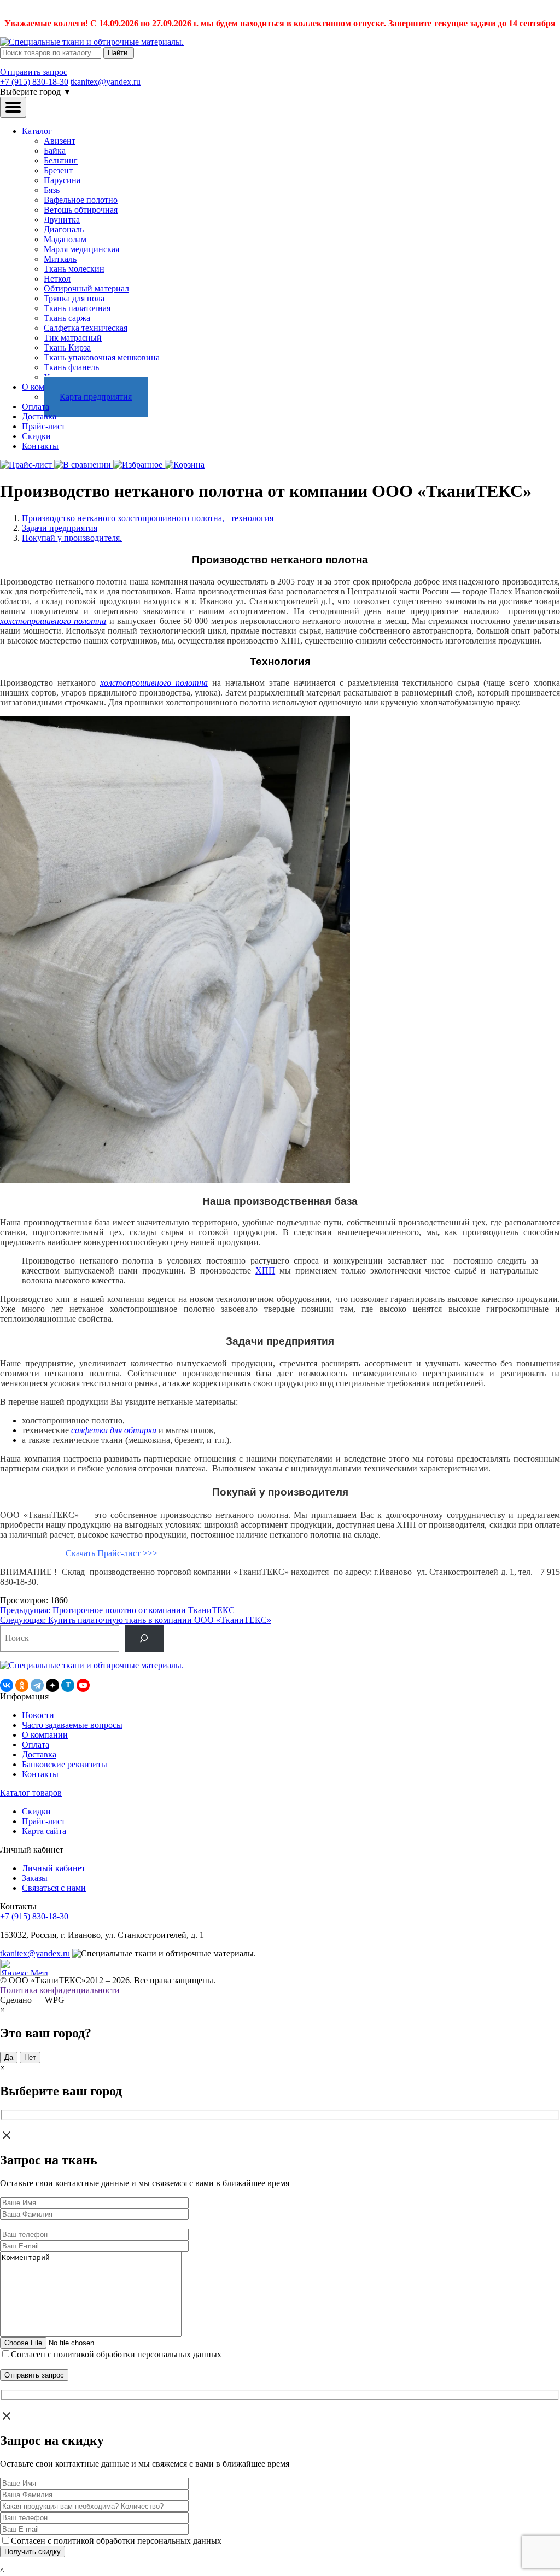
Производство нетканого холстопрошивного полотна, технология (148, 518)
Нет (30, 2057)
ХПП (265, 1271)
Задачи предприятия (60, 528)
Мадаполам (65, 239)
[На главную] (92, 42)
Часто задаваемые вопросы (72, 1725)
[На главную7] (92, 1665)
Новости (38, 1715)
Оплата (36, 407)
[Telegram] (37, 1685)
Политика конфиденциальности (60, 1990)
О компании (45, 1735)
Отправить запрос (34, 72)
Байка (55, 151)
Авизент (60, 141)
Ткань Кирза (67, 347)
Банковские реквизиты (65, 1764)
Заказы (35, 1878)
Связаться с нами (54, 1888)
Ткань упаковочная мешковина (102, 357)
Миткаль (60, 259)
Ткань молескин (74, 269)
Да (9, 2057)
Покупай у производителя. (72, 538)
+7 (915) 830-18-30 (34, 82)
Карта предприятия (96, 397)
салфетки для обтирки (114, 1430)
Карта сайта (44, 1831)
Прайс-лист (43, 426)
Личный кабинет (54, 1868)
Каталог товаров (31, 1793)
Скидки (36, 436)
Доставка (39, 416)
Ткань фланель (71, 367)
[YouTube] (83, 1685)
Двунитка (62, 220)
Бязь (52, 190)
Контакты (40, 446)
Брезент (58, 170)
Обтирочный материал (86, 288)
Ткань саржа (67, 318)
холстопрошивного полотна (53, 621)
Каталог (37, 131)
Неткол (57, 279)
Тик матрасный (73, 338)
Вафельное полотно (81, 200)
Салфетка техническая (86, 328)
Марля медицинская (81, 249)
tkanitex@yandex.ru (106, 82)
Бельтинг (61, 160)
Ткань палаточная (77, 308)
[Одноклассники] (22, 1685)
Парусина (62, 180)
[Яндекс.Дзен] (52, 1685)
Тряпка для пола (74, 298)
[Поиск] (144, 1639)
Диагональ (64, 229)
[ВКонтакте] (7, 1685)
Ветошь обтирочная (81, 210)
